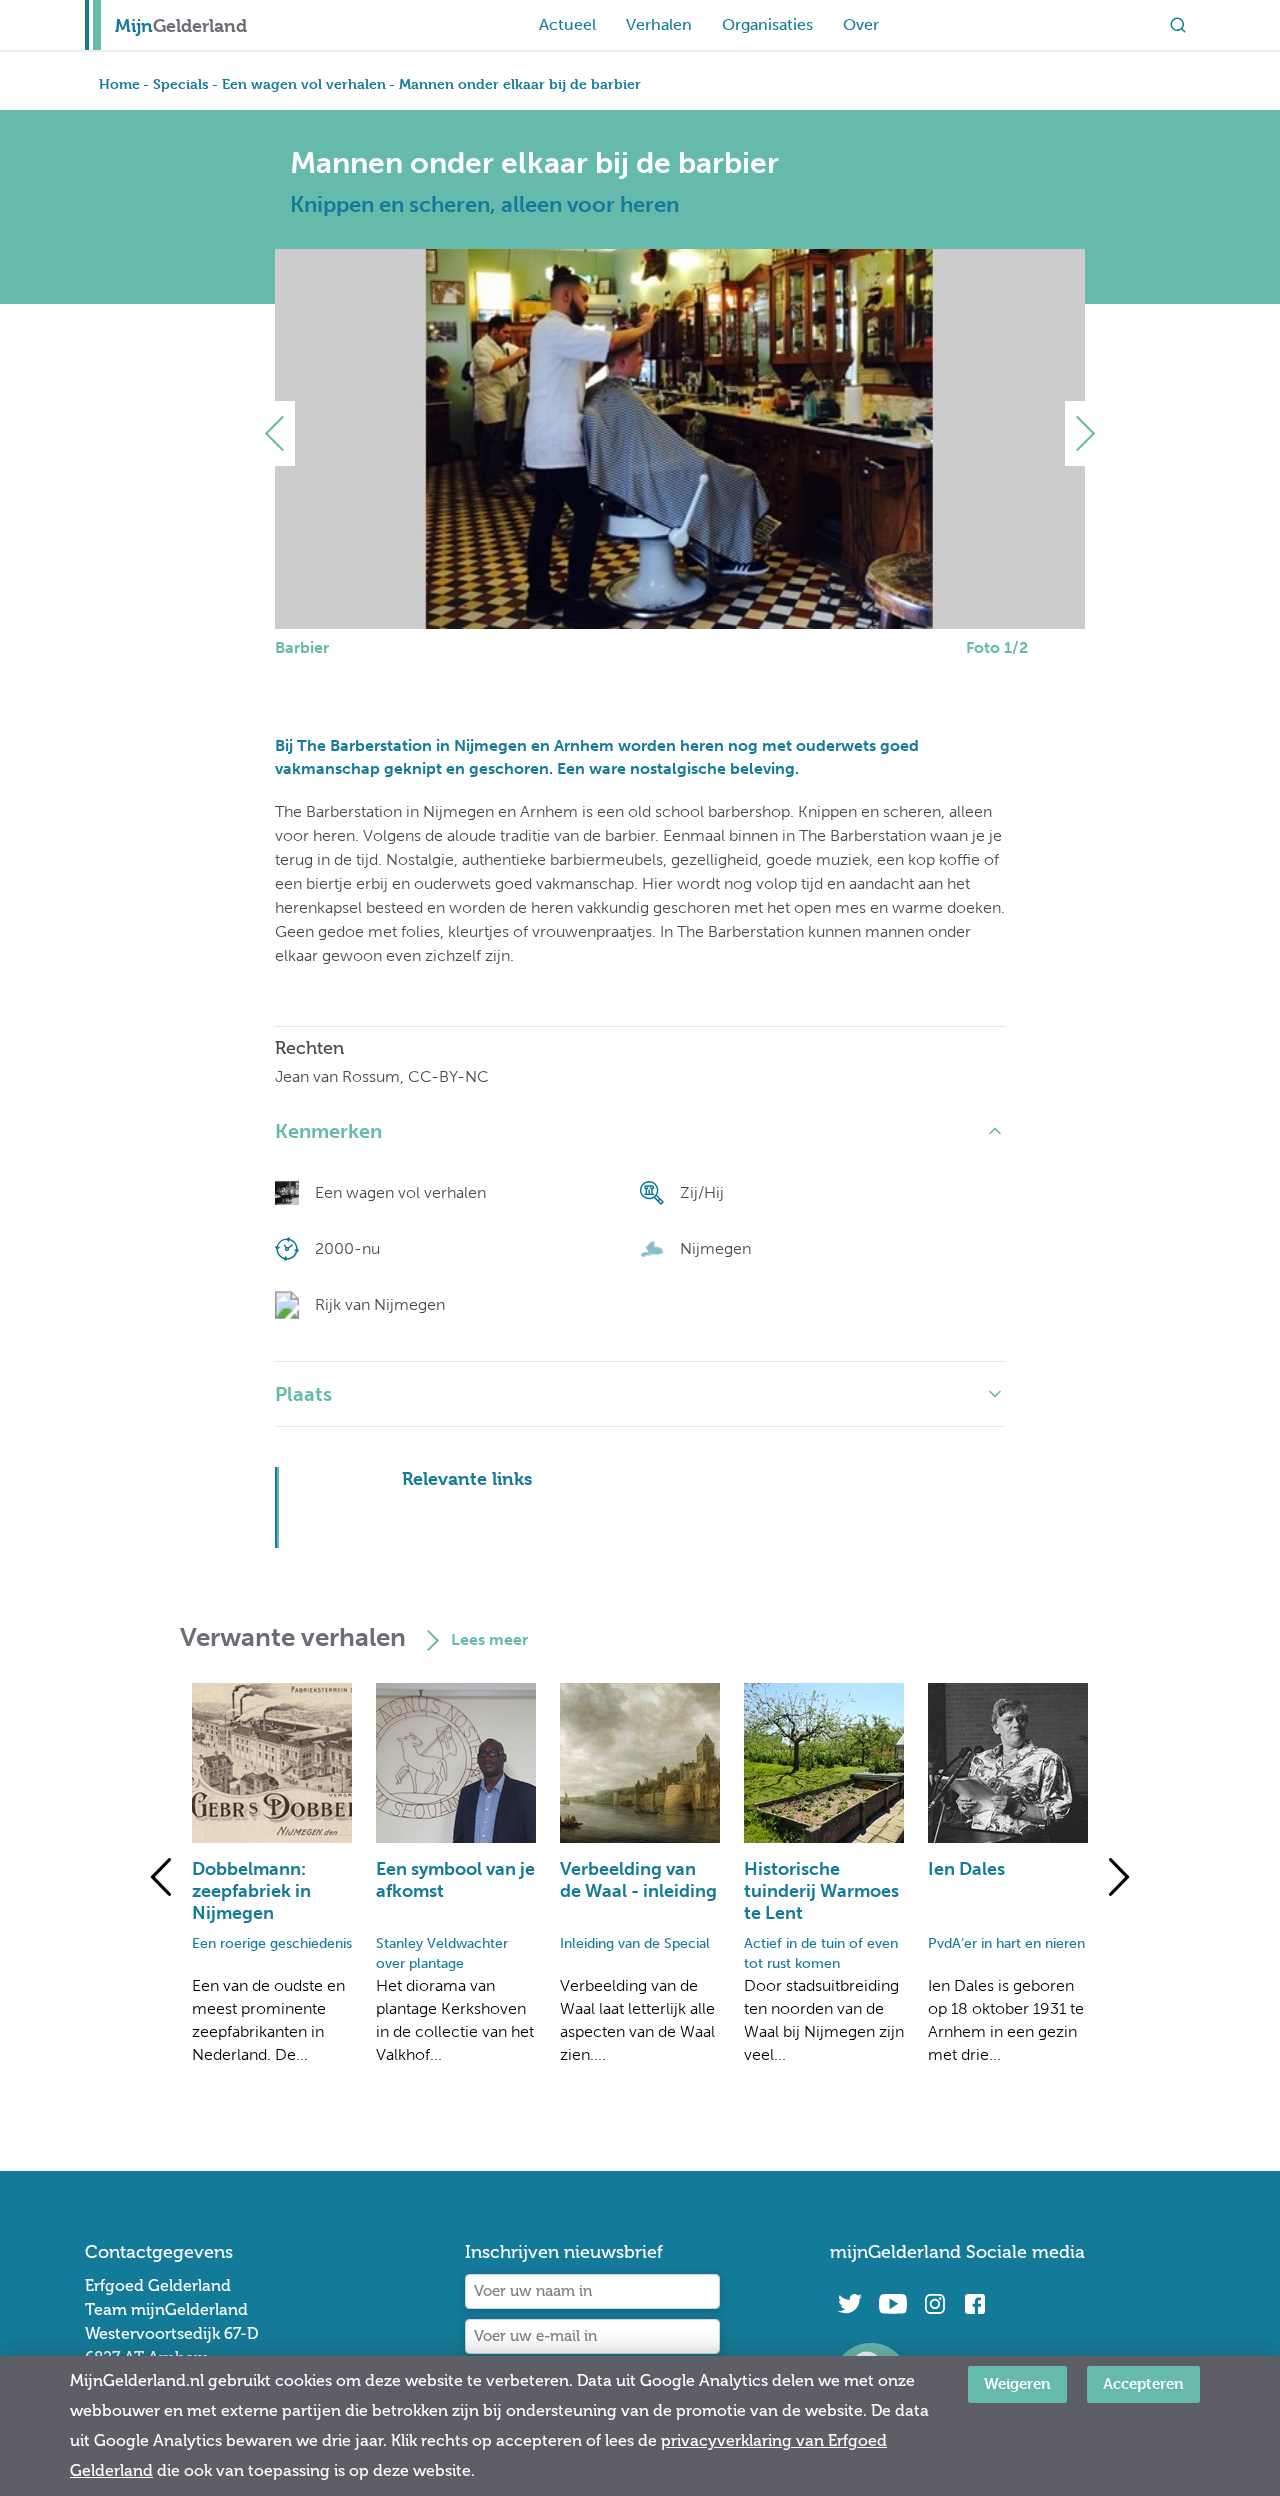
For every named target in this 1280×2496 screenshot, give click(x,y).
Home (119, 83)
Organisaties (767, 24)
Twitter (850, 2304)
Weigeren (1017, 2383)
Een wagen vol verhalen (304, 83)
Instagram (935, 2304)
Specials (181, 83)
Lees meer (489, 1639)
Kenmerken (328, 1131)
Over (861, 24)
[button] (282, 433)
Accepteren (1143, 2383)
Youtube (892, 2304)
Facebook (975, 2304)
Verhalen (659, 24)
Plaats (303, 1394)
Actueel (567, 24)
